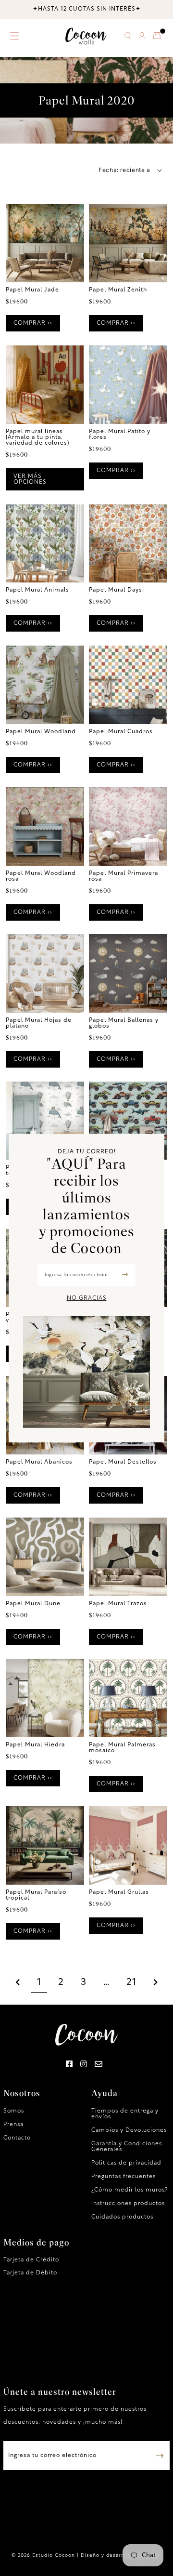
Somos (14, 2111)
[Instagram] (84, 2065)
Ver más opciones (30, 479)
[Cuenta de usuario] (142, 37)
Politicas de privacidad (126, 2163)
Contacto (17, 2138)
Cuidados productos (122, 2217)
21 (131, 1982)
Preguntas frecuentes (124, 2177)
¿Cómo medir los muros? (130, 2190)
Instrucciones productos (128, 2204)
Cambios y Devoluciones (129, 2130)
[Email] (99, 2065)
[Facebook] (69, 2065)
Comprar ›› (33, 323)
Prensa (13, 2125)
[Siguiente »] (156, 1983)
